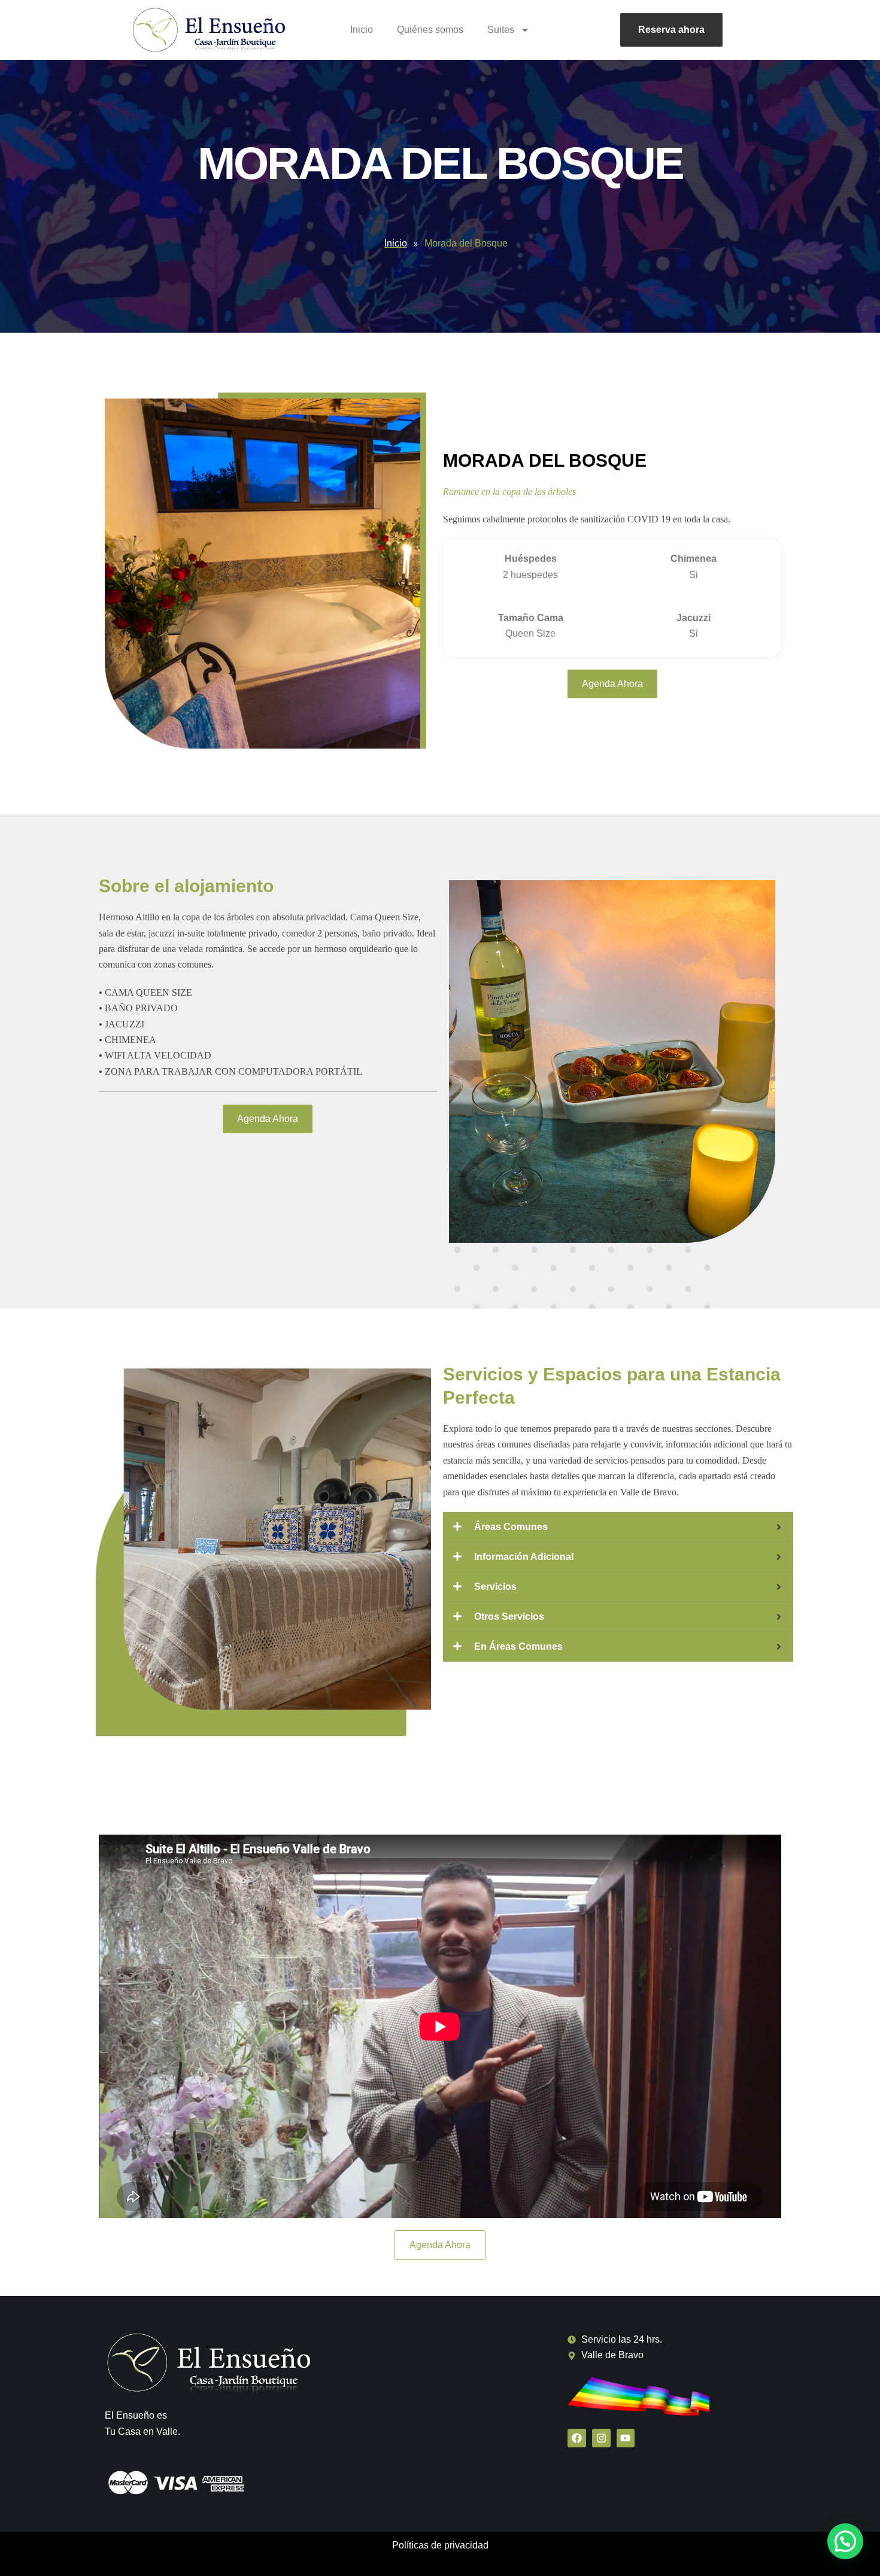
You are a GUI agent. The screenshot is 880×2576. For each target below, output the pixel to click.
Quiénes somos (430, 30)
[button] (845, 2541)
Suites (501, 30)
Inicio (362, 30)
